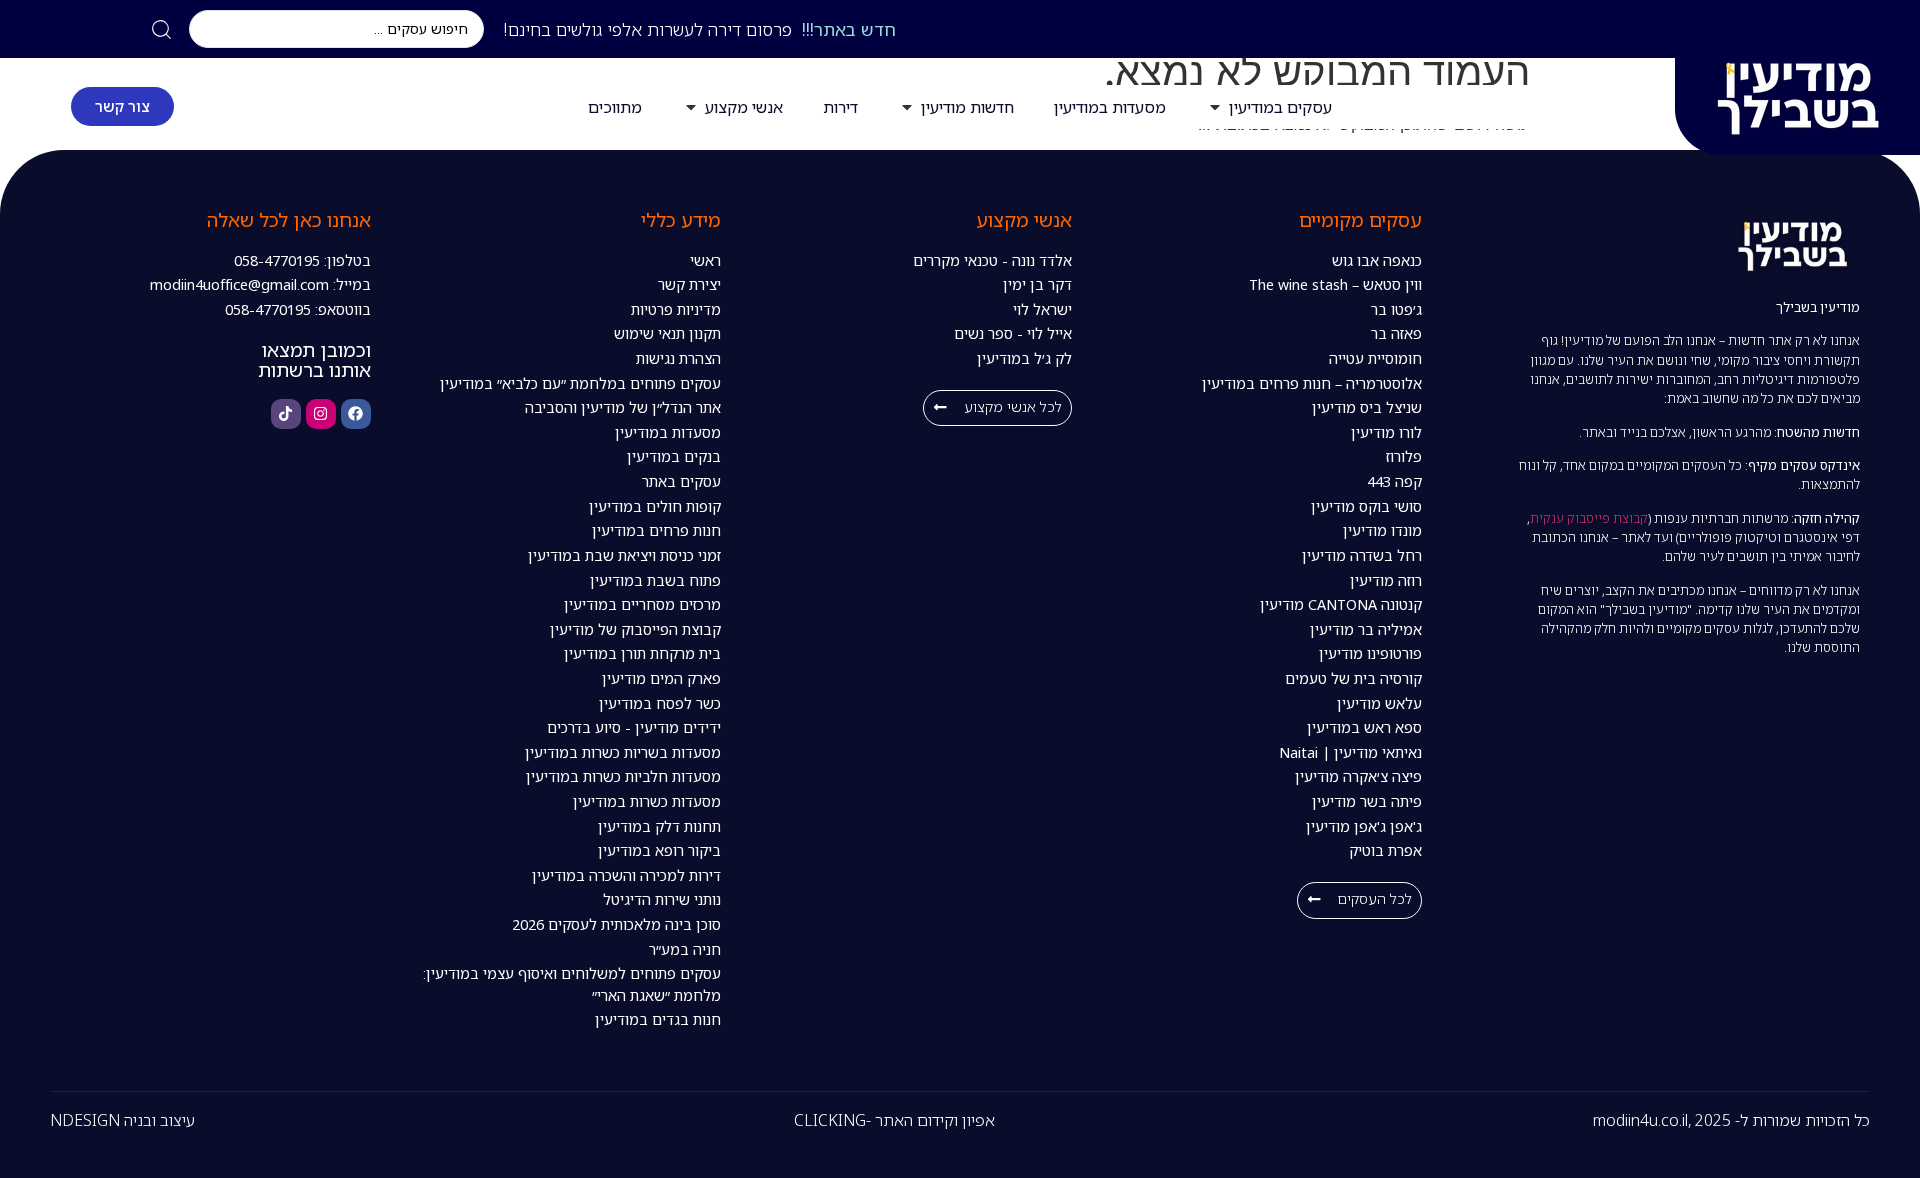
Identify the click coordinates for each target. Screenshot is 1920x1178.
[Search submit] (161, 29)
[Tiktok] (286, 414)
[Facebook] (356, 414)
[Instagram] (321, 414)
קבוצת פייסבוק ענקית (1589, 518)
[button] (1359, 900)
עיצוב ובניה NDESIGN (122, 1120)
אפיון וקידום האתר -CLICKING (894, 1120)
